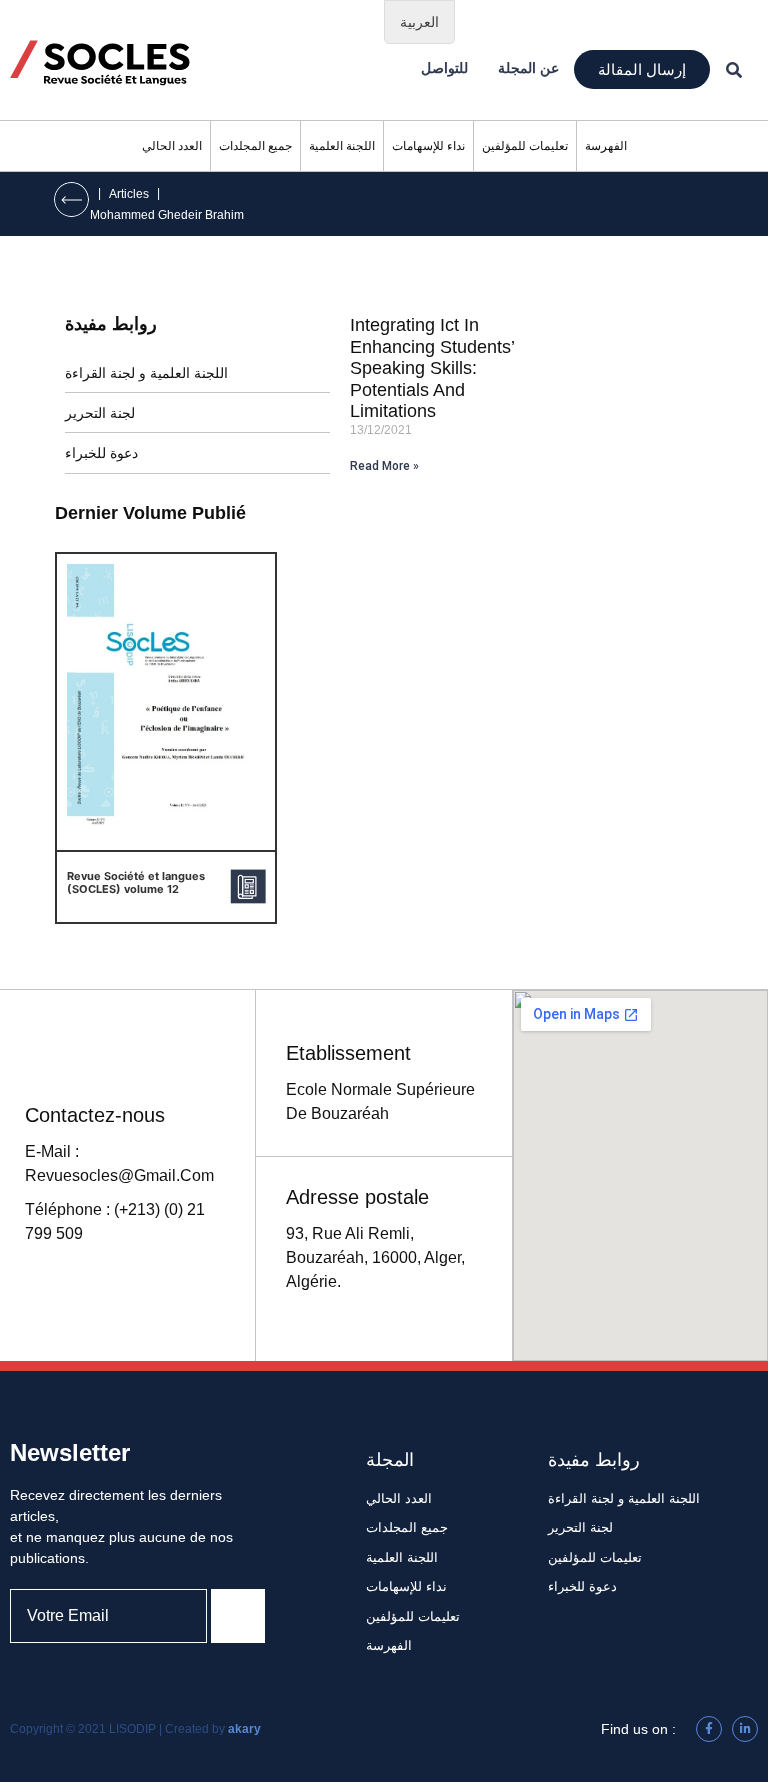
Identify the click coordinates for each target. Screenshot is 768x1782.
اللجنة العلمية (342, 146)
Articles (129, 194)
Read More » (384, 466)
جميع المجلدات (255, 146)
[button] (642, 69)
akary (244, 1729)
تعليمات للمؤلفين (525, 146)
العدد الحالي (172, 146)
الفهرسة (606, 146)
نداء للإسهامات (428, 146)
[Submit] (238, 1616)
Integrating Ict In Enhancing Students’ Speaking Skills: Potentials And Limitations (432, 368)
